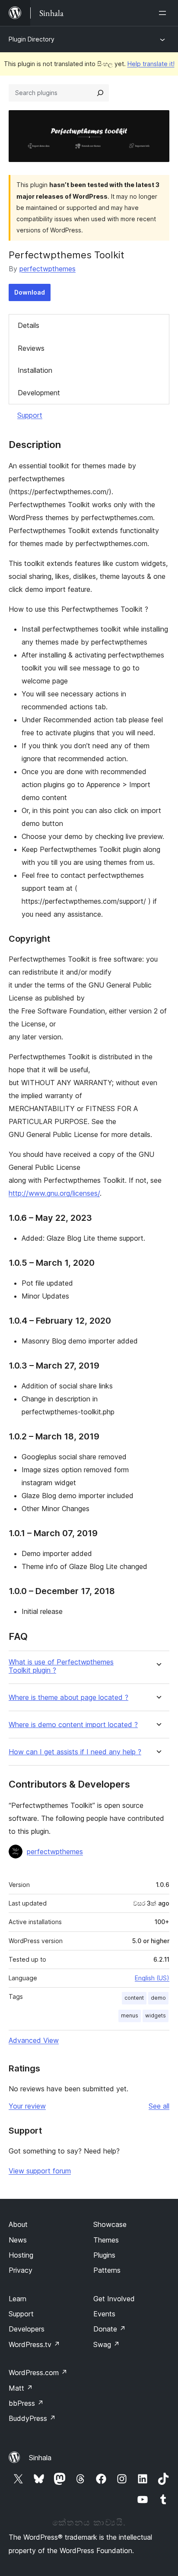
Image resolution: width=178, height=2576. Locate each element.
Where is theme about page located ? (68, 1698)
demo (158, 1998)
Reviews (31, 348)
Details (29, 325)
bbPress (26, 2403)
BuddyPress (32, 2418)
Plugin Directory (32, 39)
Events (104, 2314)
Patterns (107, 2270)
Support (30, 415)
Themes (106, 2240)
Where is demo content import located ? (73, 1725)
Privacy (21, 2270)
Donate (110, 2329)
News (18, 2240)
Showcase (110, 2224)
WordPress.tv (34, 2344)
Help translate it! (151, 64)
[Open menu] (164, 13)
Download (30, 292)
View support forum (40, 2171)
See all (159, 2106)
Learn (17, 2299)
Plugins (104, 2255)
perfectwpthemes (48, 269)
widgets (156, 2015)
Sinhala (40, 2458)
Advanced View (34, 2040)
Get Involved (114, 2299)
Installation (35, 370)
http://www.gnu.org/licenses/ (54, 1193)
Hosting (21, 2255)
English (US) (152, 1978)
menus (130, 2015)
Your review (27, 2106)
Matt (21, 2388)
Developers (27, 2329)
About (18, 2224)
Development (39, 393)
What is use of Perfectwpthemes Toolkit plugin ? (61, 1666)
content (134, 1998)
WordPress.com (38, 2373)
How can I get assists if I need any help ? (75, 1752)
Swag (106, 2344)
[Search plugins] (100, 93)
